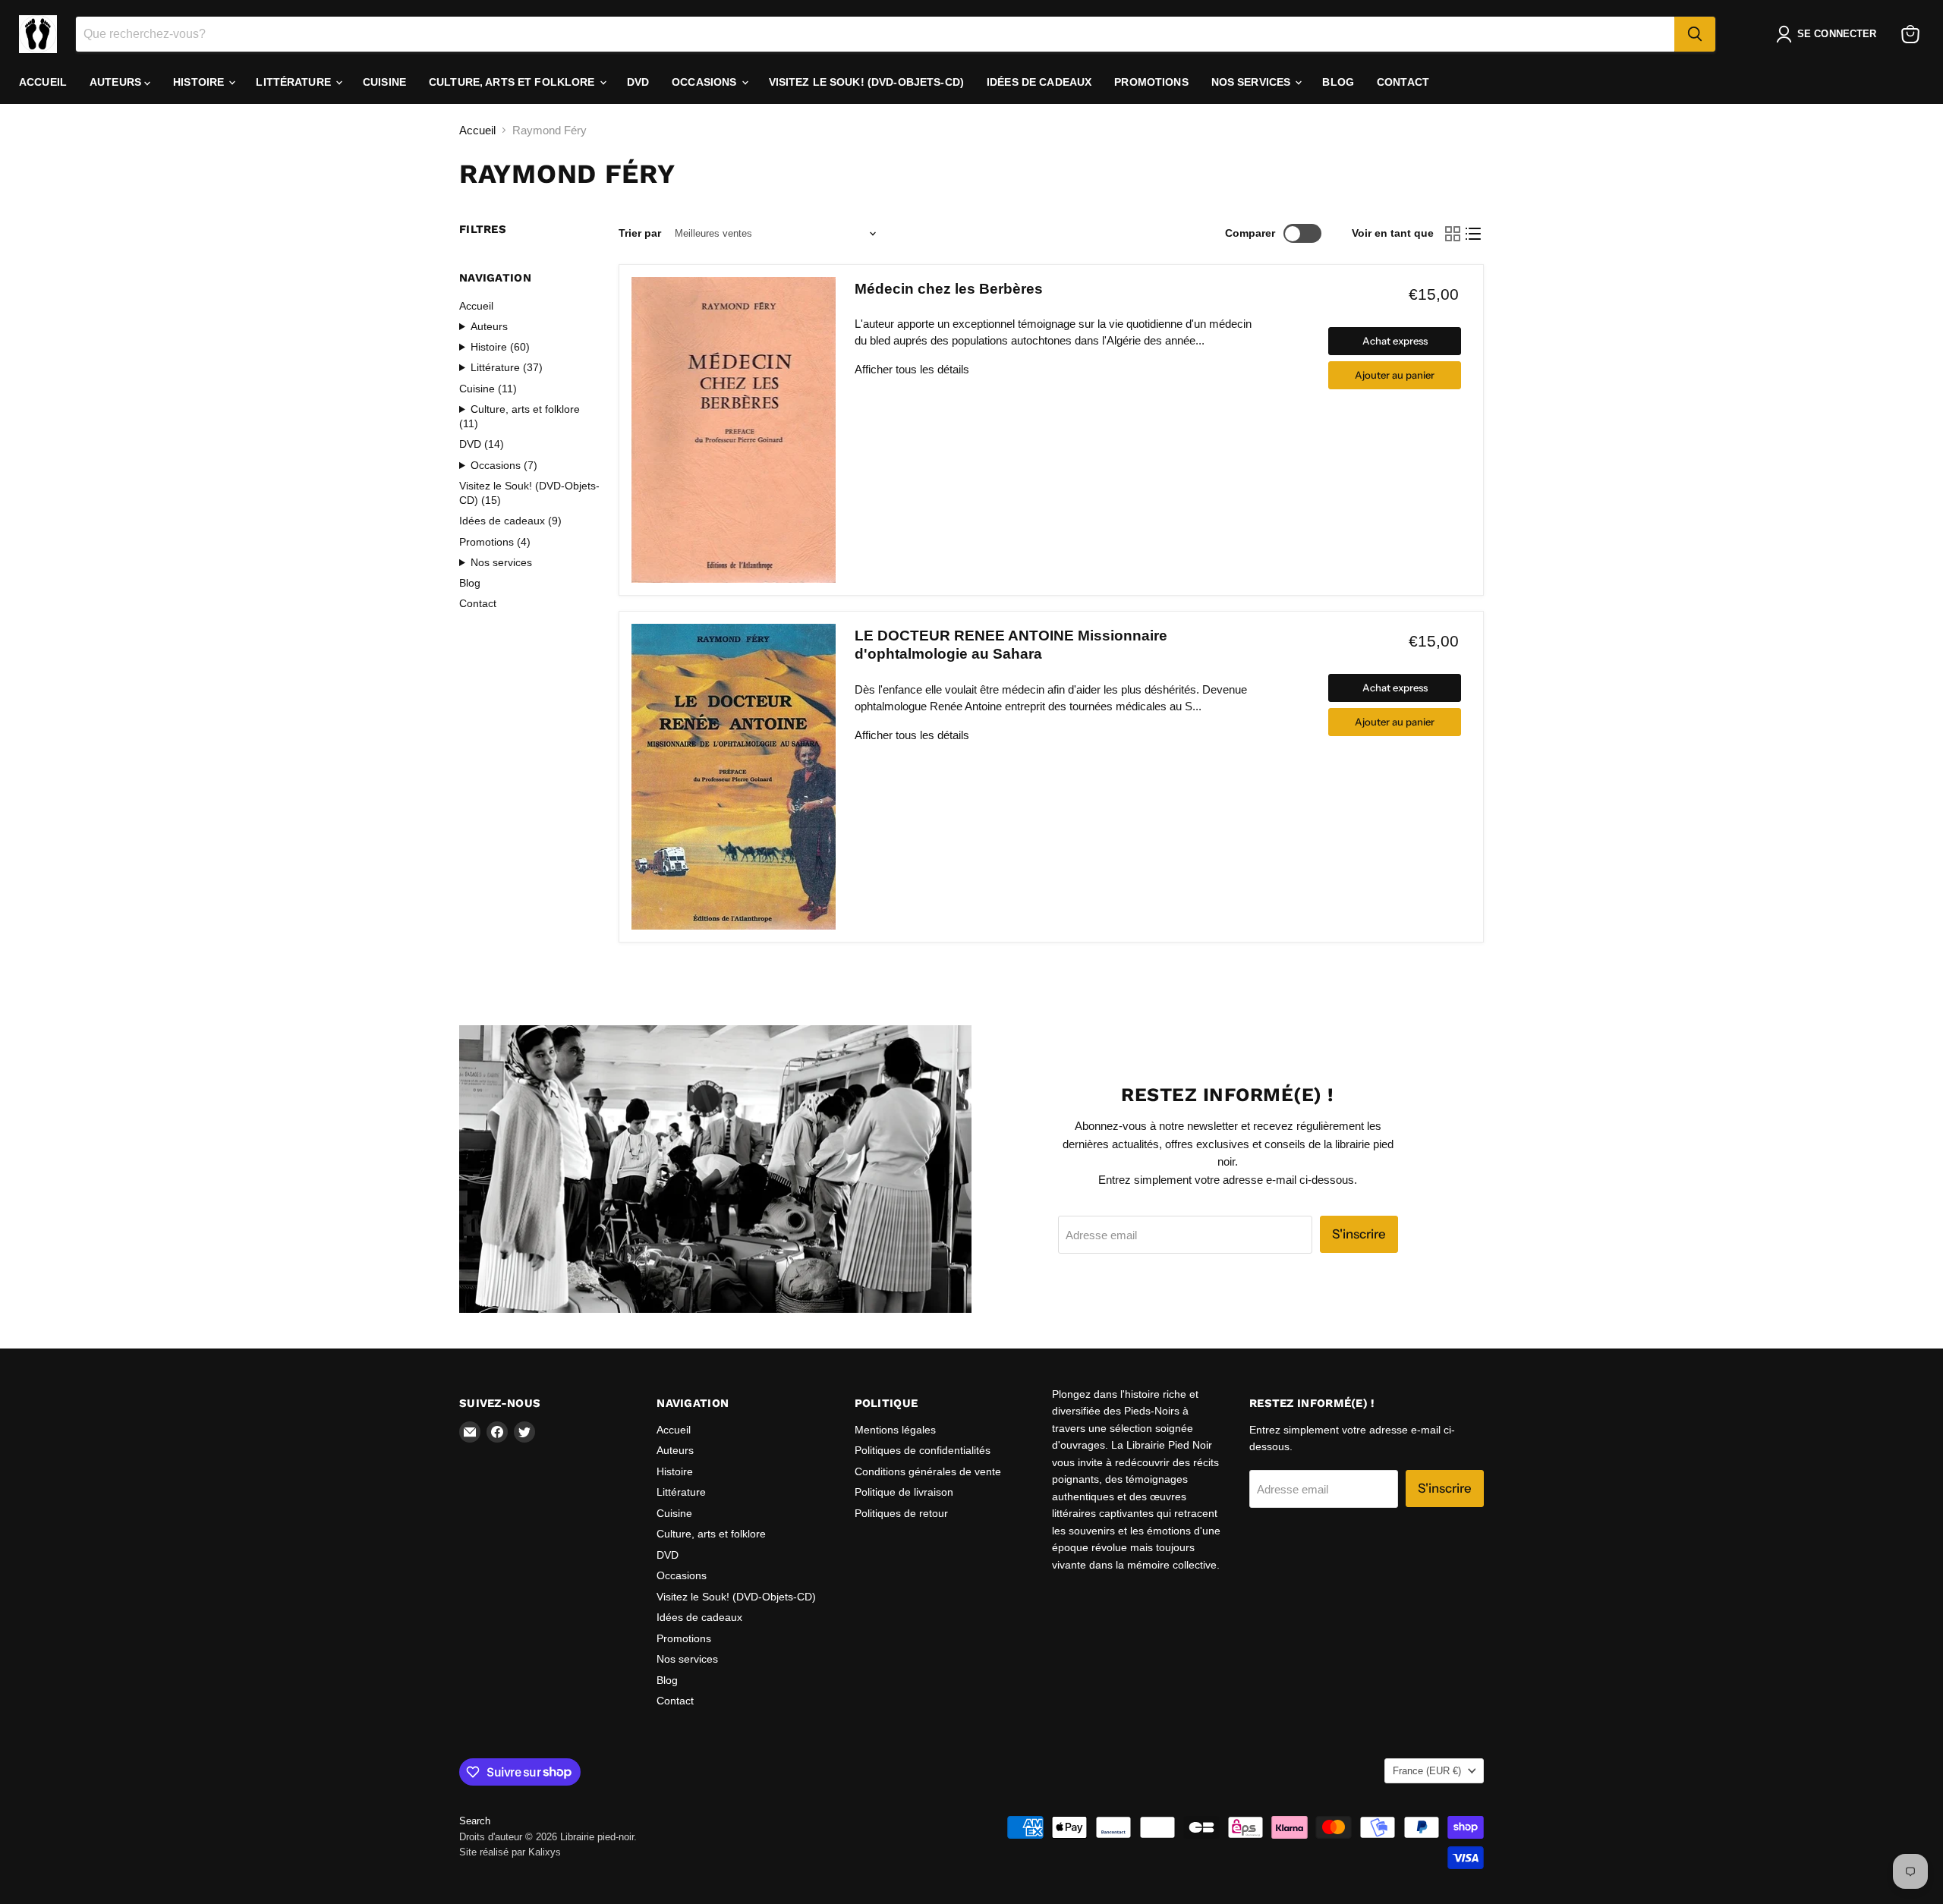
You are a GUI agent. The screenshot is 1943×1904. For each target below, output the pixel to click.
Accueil (43, 82)
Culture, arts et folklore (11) (520, 416)
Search (475, 1821)
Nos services (1253, 82)
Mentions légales (895, 1430)
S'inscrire (1359, 1234)
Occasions (705, 82)
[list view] (1474, 234)
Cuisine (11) (488, 389)
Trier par (640, 233)
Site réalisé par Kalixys (510, 1852)
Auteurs (117, 82)
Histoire (200, 82)
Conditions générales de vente (928, 1471)
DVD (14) (482, 444)
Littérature (295, 82)
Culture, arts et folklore (513, 82)
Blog (1338, 82)
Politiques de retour (901, 1513)
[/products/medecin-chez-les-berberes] (734, 430)
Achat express (1395, 341)
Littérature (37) (507, 367)
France (1427, 1771)
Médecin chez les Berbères (949, 289)
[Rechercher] (1695, 34)
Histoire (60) (500, 347)
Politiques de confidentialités (923, 1450)
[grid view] (1453, 234)
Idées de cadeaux (1039, 82)
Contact (1403, 82)
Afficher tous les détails (912, 369)
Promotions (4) (495, 542)
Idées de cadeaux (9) (510, 521)
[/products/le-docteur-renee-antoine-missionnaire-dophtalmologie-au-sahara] (734, 777)
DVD (638, 82)
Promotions (1151, 82)
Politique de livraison (904, 1492)
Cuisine (384, 82)
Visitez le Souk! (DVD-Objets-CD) (866, 82)
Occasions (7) (504, 465)
